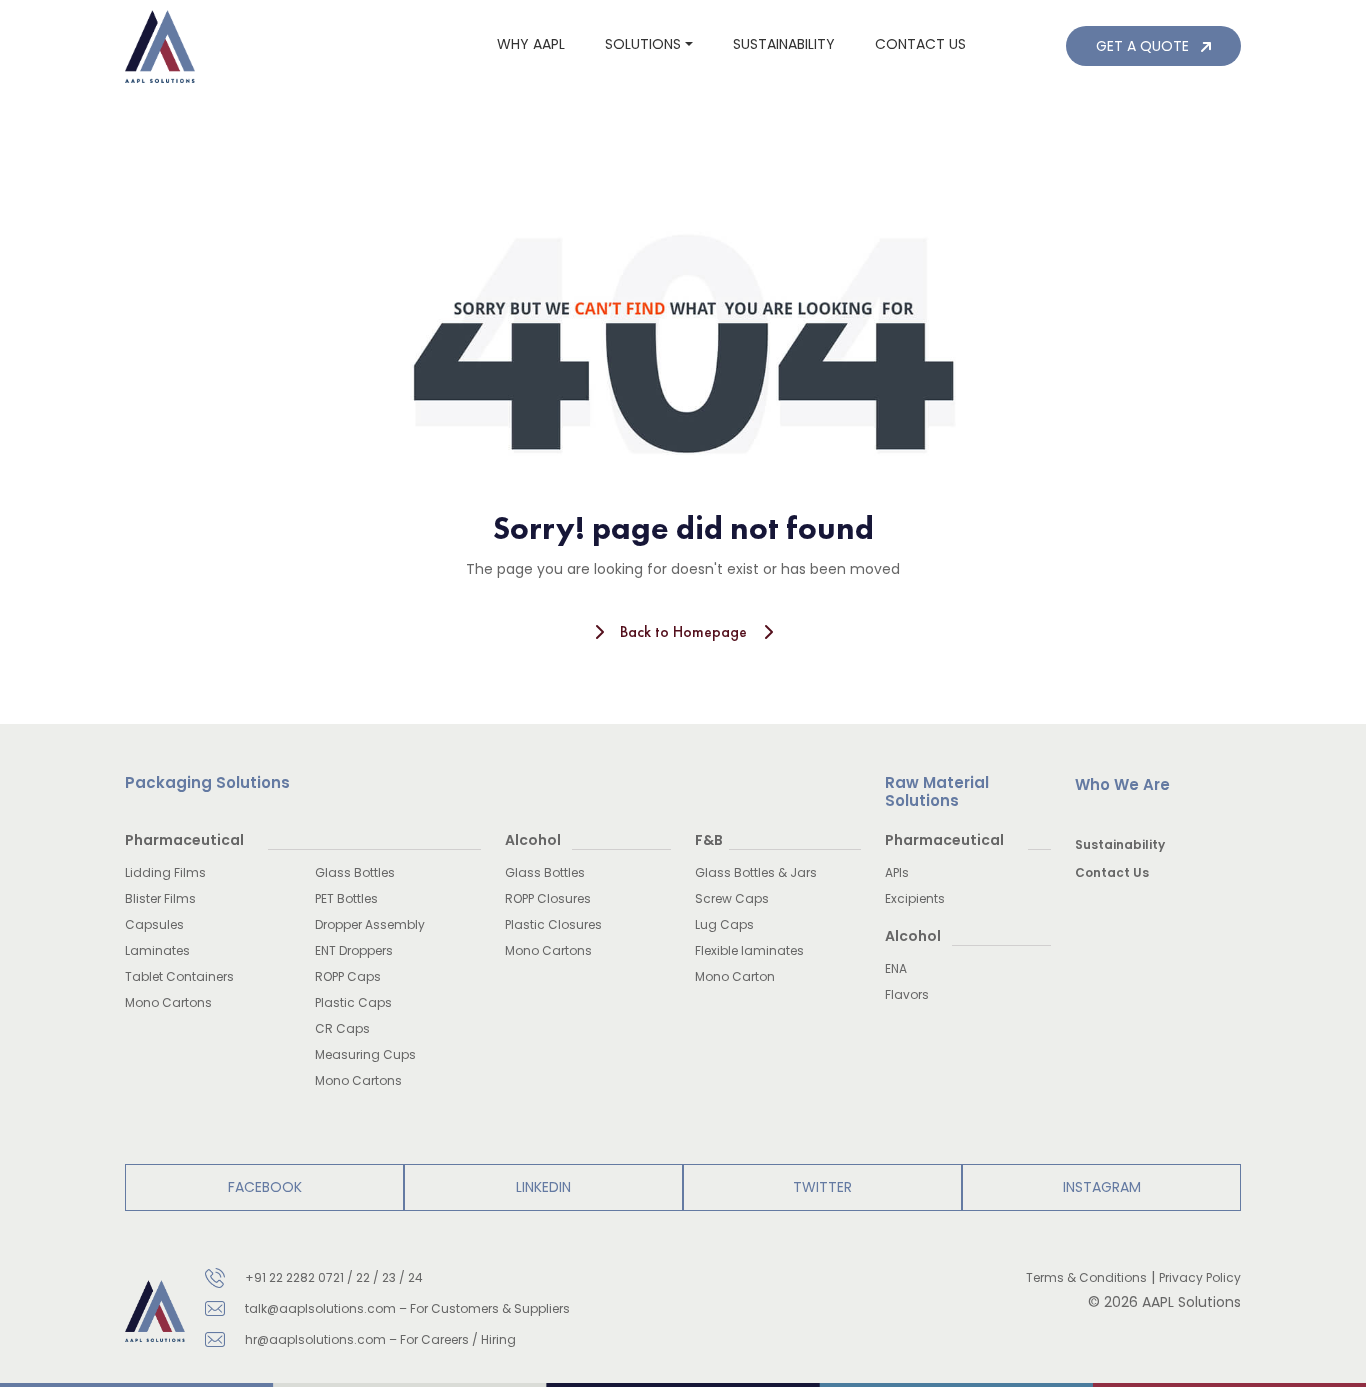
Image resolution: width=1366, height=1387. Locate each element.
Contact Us (1112, 872)
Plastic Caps (353, 1002)
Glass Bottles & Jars (756, 872)
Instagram (1102, 1187)
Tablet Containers (179, 976)
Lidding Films (165, 872)
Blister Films (160, 898)
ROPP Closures (548, 898)
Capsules (154, 924)
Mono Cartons (168, 1002)
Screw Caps (732, 898)
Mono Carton (735, 976)
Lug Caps (724, 924)
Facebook (265, 1187)
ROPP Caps (348, 976)
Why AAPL (531, 44)
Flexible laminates (749, 950)
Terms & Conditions (1086, 1277)
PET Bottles (346, 898)
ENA (896, 968)
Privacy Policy (1200, 1277)
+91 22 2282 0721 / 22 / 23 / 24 (334, 1277)
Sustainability (784, 44)
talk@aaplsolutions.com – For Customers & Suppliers (407, 1308)
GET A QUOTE (1144, 46)
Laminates (157, 950)
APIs (897, 872)
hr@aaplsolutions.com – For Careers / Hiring (380, 1339)
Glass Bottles (355, 872)
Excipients (915, 898)
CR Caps (342, 1028)
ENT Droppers (354, 950)
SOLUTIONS (643, 44)
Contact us (920, 44)
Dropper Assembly (370, 924)
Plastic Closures (553, 924)
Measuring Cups (365, 1054)
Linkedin (543, 1187)
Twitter (822, 1187)
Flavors (907, 994)
